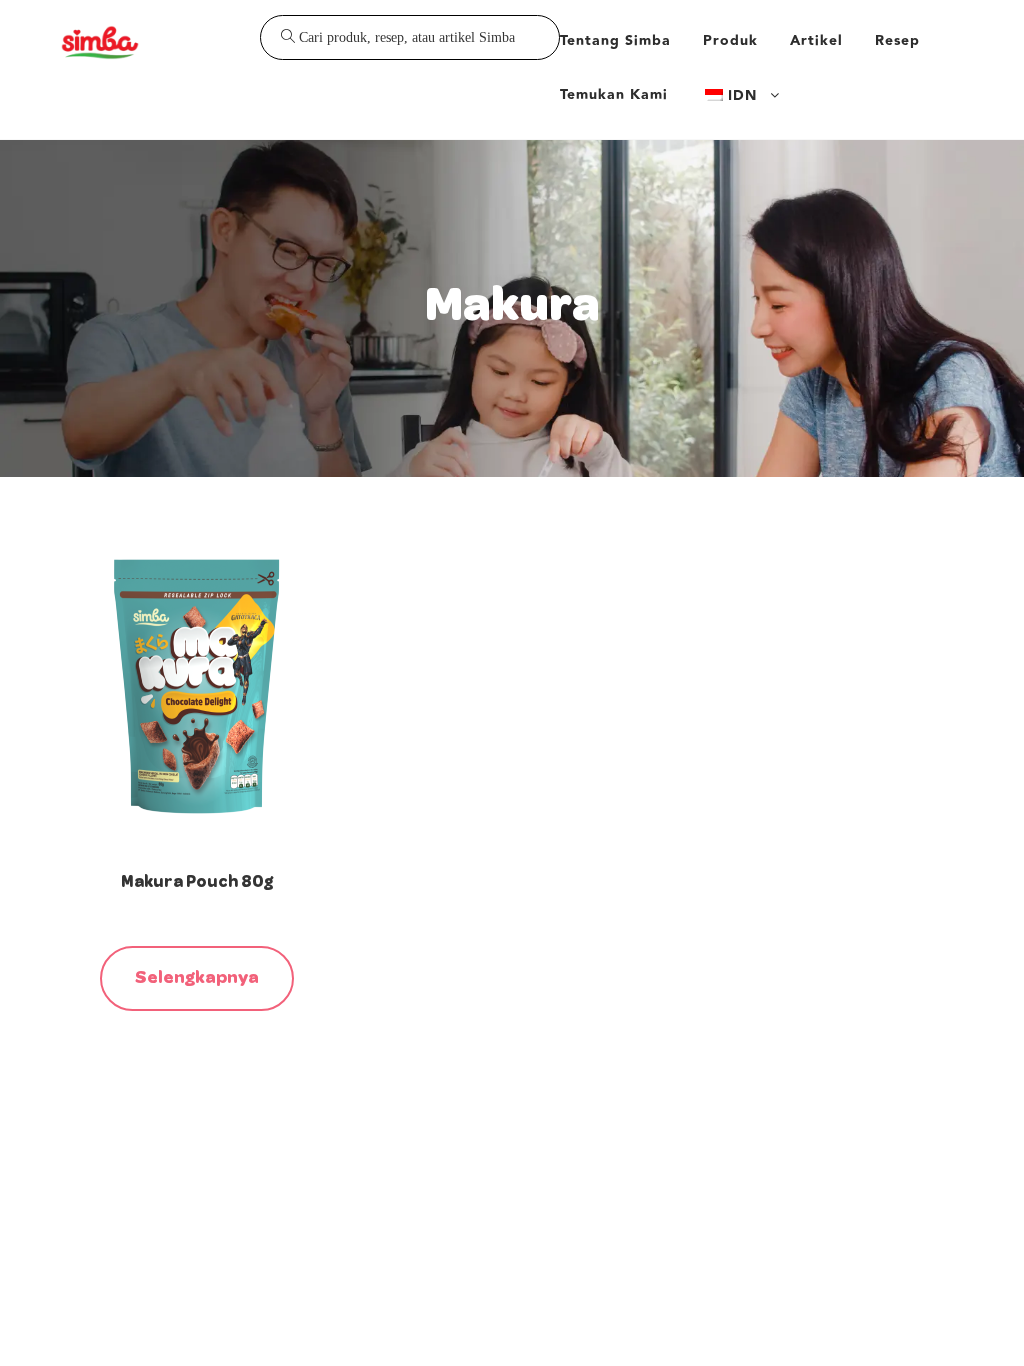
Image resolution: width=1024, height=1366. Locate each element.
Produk (730, 41)
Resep (897, 41)
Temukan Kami (614, 95)
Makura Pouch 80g (197, 882)
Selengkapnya (197, 978)
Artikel (816, 41)
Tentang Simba (615, 41)
